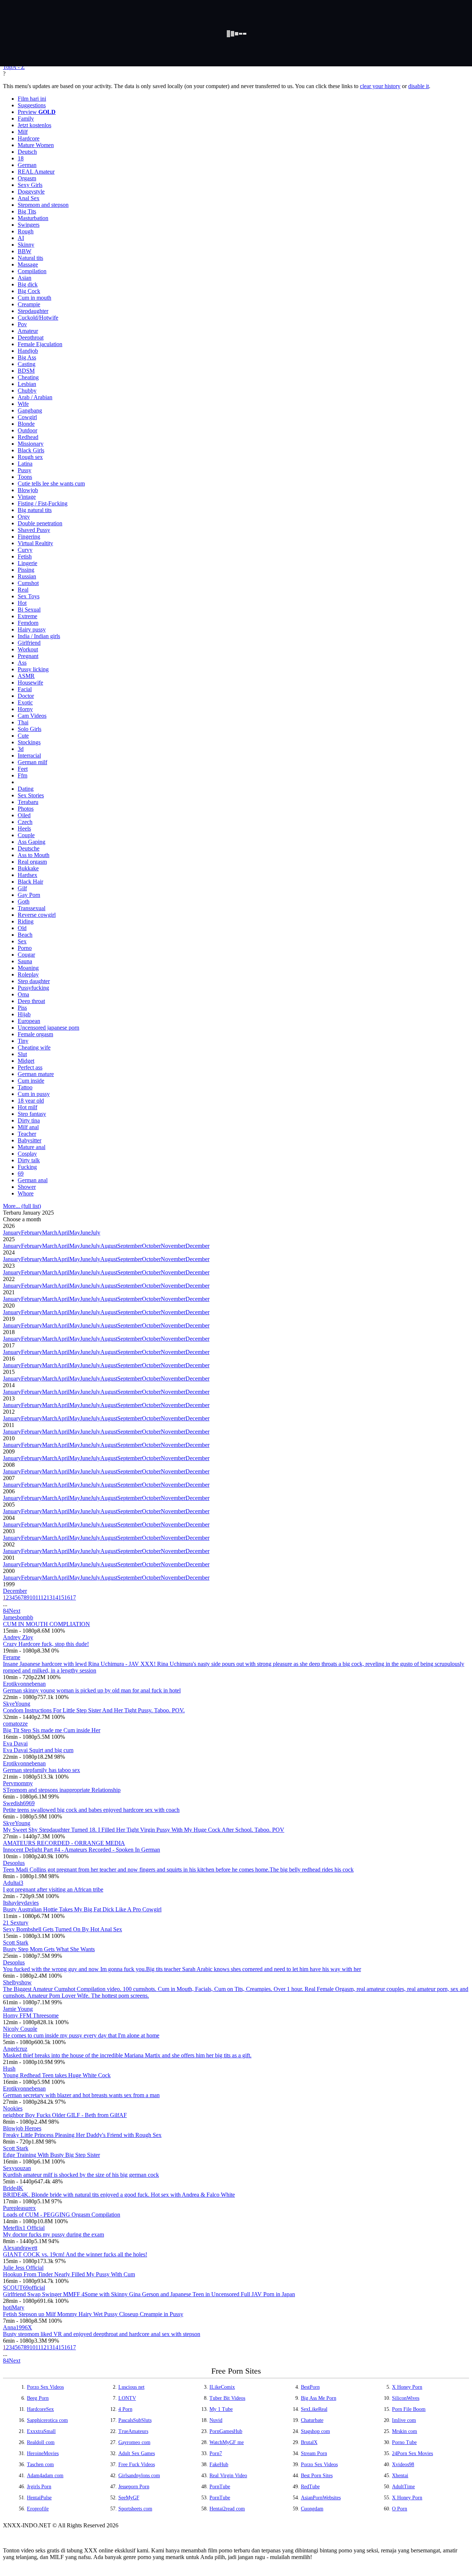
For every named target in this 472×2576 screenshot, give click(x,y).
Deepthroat (31, 337)
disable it (419, 86)
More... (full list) (22, 1206)
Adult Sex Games (137, 2453)
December (197, 1246)
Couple (26, 835)
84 (6, 1611)
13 (49, 1597)
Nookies (13, 2108)
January (12, 1233)
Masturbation (33, 218)
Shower (27, 1187)
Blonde (26, 424)
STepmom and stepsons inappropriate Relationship (62, 1790)
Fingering (29, 537)
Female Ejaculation (40, 344)
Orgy (24, 517)
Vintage (27, 497)
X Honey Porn (407, 2387)
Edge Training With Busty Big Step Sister (51, 2155)
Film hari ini (32, 99)
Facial (25, 689)
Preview (37, 112)
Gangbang (30, 410)
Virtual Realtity (35, 543)
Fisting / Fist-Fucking (43, 503)
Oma (23, 994)
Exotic (25, 702)
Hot (22, 603)
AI (21, 238)
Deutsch (27, 152)
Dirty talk (29, 1160)
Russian (27, 576)
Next (15, 1611)
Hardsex (27, 875)
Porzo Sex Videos (45, 2387)
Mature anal (32, 1147)
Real (23, 590)
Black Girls (31, 450)
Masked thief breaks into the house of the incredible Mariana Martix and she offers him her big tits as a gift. (127, 2055)
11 (38, 1597)
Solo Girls (29, 729)
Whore (26, 1193)
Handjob (28, 351)
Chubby (27, 391)
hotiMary (14, 2307)
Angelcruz (15, 2049)
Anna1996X (18, 2327)
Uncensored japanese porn (48, 1028)
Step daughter (34, 981)
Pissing (26, 570)
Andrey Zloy (18, 1637)
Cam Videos (32, 716)
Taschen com (40, 2464)
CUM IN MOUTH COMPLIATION (46, 1624)
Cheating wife (34, 1047)
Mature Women (36, 145)
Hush (9, 2069)
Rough (26, 231)
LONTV (127, 2398)
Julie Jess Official (23, 2268)
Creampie (29, 304)
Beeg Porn (38, 2398)
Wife (23, 404)
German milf (32, 762)
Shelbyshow (17, 1982)
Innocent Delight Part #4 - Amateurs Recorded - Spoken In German (81, 1850)
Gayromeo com (134, 2442)
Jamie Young (18, 2009)
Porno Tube (404, 2442)
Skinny (26, 245)
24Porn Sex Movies (412, 2453)
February (32, 1233)
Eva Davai (15, 1743)
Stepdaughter (33, 311)
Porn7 (216, 2453)
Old (22, 928)
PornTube (220, 2487)
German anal (33, 1180)
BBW (25, 251)
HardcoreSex (40, 2409)
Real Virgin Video (228, 2476)
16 (67, 1597)
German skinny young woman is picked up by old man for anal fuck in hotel (92, 1690)
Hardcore (29, 138)
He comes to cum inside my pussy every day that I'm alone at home (81, 2035)
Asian (25, 278)
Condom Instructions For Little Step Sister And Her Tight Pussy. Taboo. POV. (94, 1710)
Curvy (25, 550)
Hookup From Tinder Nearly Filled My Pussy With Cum (69, 2274)
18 (21, 158)
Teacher (27, 1134)
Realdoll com (41, 2442)
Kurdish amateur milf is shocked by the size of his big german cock (81, 2175)
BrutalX (309, 2442)
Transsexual (32, 908)
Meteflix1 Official (24, 2228)
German (27, 165)
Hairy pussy (32, 629)
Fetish (25, 556)
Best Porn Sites (317, 2476)
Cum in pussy (34, 1094)
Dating (26, 789)
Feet (23, 769)
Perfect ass (30, 1067)
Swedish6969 (19, 1803)
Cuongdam (312, 2509)
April (63, 1233)
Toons (25, 477)
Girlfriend (29, 643)
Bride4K (13, 2188)
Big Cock (29, 291)
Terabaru (28, 802)
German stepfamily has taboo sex (41, 1770)
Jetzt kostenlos (34, 125)
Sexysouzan (17, 2168)
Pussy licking (33, 669)
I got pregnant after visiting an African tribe (53, 1889)
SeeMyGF (129, 2498)
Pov (22, 324)
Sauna (25, 961)
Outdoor (27, 430)
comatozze (15, 1724)
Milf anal (28, 1127)
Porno (25, 948)
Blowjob (28, 490)
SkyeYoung (17, 1704)
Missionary (31, 444)
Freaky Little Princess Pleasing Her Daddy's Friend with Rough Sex (82, 2135)
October (151, 1246)
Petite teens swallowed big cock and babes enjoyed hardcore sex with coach (91, 1810)
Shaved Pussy (34, 530)
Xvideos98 (403, 2464)
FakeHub (219, 2464)
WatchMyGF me (227, 2442)
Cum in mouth (34, 298)
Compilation (32, 271)
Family (26, 119)
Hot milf (27, 1107)
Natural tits (30, 258)
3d (21, 749)
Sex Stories (31, 795)
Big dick (28, 284)
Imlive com (404, 2420)
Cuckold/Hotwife (38, 318)
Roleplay (28, 974)
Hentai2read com (227, 2509)
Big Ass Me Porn (319, 2398)
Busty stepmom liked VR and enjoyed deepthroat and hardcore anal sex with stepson (102, 2334)
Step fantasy (32, 1114)
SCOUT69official (24, 2288)
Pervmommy (18, 1783)
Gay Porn (29, 895)
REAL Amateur (36, 172)
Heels (24, 829)
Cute (23, 736)
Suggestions (32, 105)
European (29, 1021)
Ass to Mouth (34, 855)
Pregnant (28, 656)
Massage (28, 264)
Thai (23, 722)
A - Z (18, 67)
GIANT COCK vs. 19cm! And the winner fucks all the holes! (75, 2254)
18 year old (31, 1101)
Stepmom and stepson (43, 205)
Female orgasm (35, 1034)
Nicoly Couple (20, 2029)
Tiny (23, 1041)
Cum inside (31, 1081)
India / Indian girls (39, 636)
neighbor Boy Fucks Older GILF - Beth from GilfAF (65, 2115)
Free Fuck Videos (137, 2464)
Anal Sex (29, 198)
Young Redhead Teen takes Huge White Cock (57, 2075)
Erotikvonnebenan (24, 1684)
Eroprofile (38, 2509)
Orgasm (27, 178)
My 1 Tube (221, 2409)
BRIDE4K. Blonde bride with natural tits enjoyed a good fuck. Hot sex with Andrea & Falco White (119, 2195)
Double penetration (40, 523)
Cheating (28, 377)
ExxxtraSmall (41, 2431)
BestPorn (310, 2387)
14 (55, 1597)
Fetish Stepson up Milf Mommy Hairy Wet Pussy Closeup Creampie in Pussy (93, 2314)
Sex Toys (29, 596)
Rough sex (30, 457)
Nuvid (216, 2420)
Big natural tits (35, 510)
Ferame (12, 1657)
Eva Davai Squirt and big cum (38, 1750)
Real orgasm (32, 862)
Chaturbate (312, 2420)
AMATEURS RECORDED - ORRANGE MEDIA (64, 1843)
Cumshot (28, 583)
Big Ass (27, 357)
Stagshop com (315, 2431)
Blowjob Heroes (22, 2128)
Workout (28, 649)
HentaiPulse (39, 2498)
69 (21, 1174)
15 (61, 1597)
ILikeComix (222, 2387)
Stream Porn (314, 2453)
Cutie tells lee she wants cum (51, 483)
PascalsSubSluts (135, 2420)
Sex (22, 941)
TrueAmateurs (133, 2431)
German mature (36, 1074)
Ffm (22, 775)
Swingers (29, 225)
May (75, 1233)
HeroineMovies (43, 2453)
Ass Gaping (32, 842)
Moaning (28, 968)
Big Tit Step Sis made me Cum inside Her (52, 1730)
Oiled (24, 815)
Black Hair (30, 882)
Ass (22, 663)
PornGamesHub (226, 2431)
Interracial (29, 756)
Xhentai (400, 2476)
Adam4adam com (45, 2476)
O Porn (400, 2509)
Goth (24, 901)
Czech (25, 822)
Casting (27, 364)
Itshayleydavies (21, 1903)
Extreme (27, 616)
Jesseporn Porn (134, 2487)
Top (8, 67)
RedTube (310, 2487)
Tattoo (25, 1087)
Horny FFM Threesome (31, 2015)
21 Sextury (16, 1923)
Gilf (22, 888)
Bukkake (28, 868)
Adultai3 (13, 1883)
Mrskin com (405, 2431)
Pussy (25, 470)
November (173, 1246)
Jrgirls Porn (39, 2487)
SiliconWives (406, 2398)
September (130, 1246)
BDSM (26, 371)
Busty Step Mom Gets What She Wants (49, 1949)
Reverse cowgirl (37, 915)
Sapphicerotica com (47, 2420)
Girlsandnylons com (139, 2476)
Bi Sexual (29, 610)
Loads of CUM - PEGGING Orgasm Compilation (62, 2215)
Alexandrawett (20, 2248)
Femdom (28, 623)
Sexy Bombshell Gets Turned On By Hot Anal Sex (63, 1929)
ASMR (26, 676)
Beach (25, 935)
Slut (22, 1054)
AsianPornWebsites (321, 2498)
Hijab (24, 1014)
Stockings (29, 742)
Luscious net (131, 2387)
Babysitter (29, 1140)
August (109, 1246)
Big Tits (27, 211)
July (96, 1233)
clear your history (380, 86)
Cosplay (27, 1154)
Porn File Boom (409, 2409)
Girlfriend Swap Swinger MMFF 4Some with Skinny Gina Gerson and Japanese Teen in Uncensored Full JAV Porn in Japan (149, 2294)
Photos (26, 809)
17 (73, 1597)
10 (32, 1597)
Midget (26, 1061)
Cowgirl (27, 417)
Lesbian (27, 384)
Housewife (30, 683)
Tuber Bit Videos (227, 2398)
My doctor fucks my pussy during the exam (53, 2234)
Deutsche (29, 848)
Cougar (26, 955)
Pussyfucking (33, 988)
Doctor (26, 696)
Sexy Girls (30, 185)
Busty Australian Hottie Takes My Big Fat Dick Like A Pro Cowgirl (82, 1909)
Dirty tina (29, 1120)
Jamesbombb (18, 1617)
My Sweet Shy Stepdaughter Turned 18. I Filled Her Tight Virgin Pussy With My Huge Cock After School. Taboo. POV (144, 1830)
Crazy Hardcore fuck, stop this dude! (46, 1644)
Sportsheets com (135, 2509)
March (50, 1233)
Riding (26, 921)
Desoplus (14, 1863)
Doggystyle (31, 192)
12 (44, 1597)
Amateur (28, 331)
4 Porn (125, 2409)
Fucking (27, 1167)
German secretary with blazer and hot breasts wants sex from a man (81, 2095)
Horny (25, 709)
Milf (23, 132)
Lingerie (27, 563)
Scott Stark (16, 1943)
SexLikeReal (314, 2409)
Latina (25, 464)
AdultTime (403, 2487)
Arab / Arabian (35, 397)
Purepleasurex (19, 2208)
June (85, 1233)
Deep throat (31, 1001)
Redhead (28, 437)
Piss (22, 1008)
